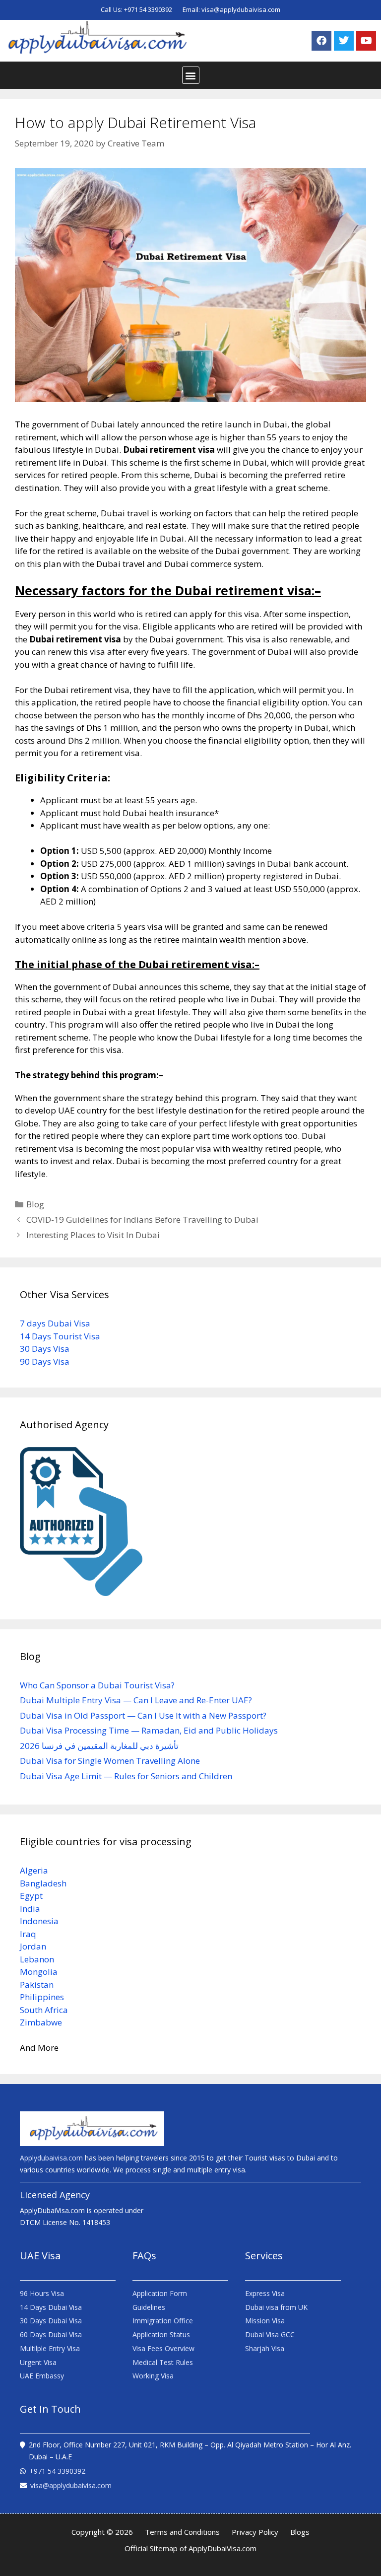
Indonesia (39, 1921)
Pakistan (37, 1984)
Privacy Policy (255, 2532)
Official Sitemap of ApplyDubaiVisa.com (190, 2548)
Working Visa (153, 2376)
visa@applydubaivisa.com (241, 9)
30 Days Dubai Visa (51, 2321)
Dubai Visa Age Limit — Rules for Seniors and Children (126, 1776)
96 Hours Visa (42, 2293)
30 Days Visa (45, 1349)
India (30, 1909)
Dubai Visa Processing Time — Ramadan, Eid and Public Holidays (149, 1730)
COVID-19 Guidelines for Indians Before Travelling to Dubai (142, 1219)
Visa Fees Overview (163, 2348)
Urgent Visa (38, 2362)
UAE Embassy (42, 2376)
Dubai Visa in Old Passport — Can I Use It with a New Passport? (143, 1715)
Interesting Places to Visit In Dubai (93, 1235)
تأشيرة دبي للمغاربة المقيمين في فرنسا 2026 (99, 1746)
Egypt (31, 1896)
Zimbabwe (41, 2022)
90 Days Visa (45, 1361)
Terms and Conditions (182, 2532)
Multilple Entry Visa (50, 2348)
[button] (191, 75)
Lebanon (37, 1959)
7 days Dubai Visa (55, 1323)
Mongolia (39, 1972)
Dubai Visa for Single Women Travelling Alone (110, 1761)
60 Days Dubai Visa (51, 2334)
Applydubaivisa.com (51, 2158)
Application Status (161, 2334)
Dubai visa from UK (276, 2307)
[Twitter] (344, 41)
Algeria (34, 1870)
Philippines (42, 1997)
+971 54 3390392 (149, 9)
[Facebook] (321, 41)
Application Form (160, 2293)
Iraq (28, 1934)
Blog (35, 1204)
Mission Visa (265, 2321)
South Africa (44, 2010)
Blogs (300, 2532)
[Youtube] (366, 41)
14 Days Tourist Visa (60, 1336)
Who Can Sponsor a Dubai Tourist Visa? (97, 1685)
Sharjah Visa (265, 2348)
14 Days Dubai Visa (51, 2307)
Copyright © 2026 (102, 2532)
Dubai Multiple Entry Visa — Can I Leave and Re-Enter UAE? (136, 1700)
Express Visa (265, 2293)
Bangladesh (43, 1883)
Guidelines (149, 2307)
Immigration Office (163, 2321)
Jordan (33, 1946)
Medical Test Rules (163, 2362)
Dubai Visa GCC (270, 2334)
